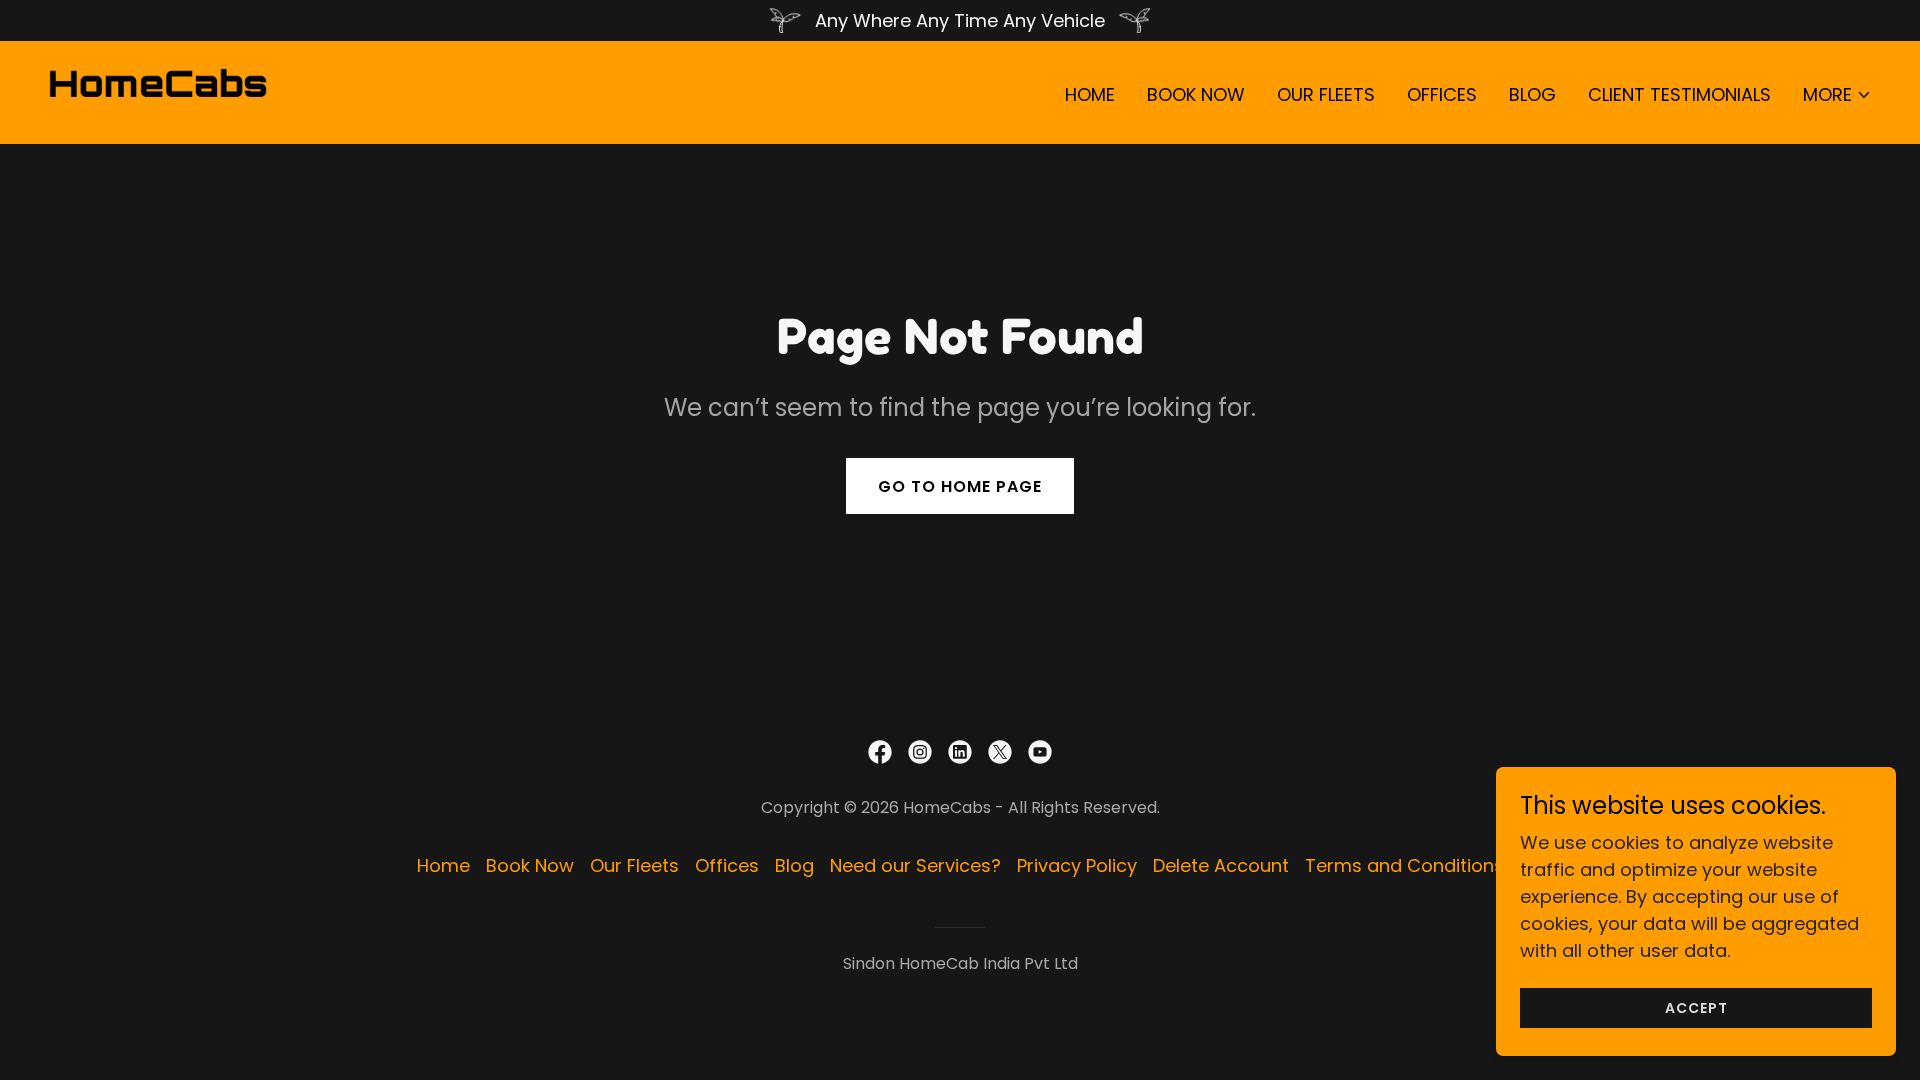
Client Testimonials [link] (1679, 94)
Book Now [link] (1196, 94)
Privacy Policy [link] (1077, 865)
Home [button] (443, 865)
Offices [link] (1442, 94)
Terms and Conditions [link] (1404, 865)
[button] (1837, 95)
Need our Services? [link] (915, 865)
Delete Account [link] (1221, 865)
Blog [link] (1532, 94)
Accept (1696, 1008)
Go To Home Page (960, 486)
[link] (158, 90)
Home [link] (1090, 94)
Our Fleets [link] (1326, 94)
